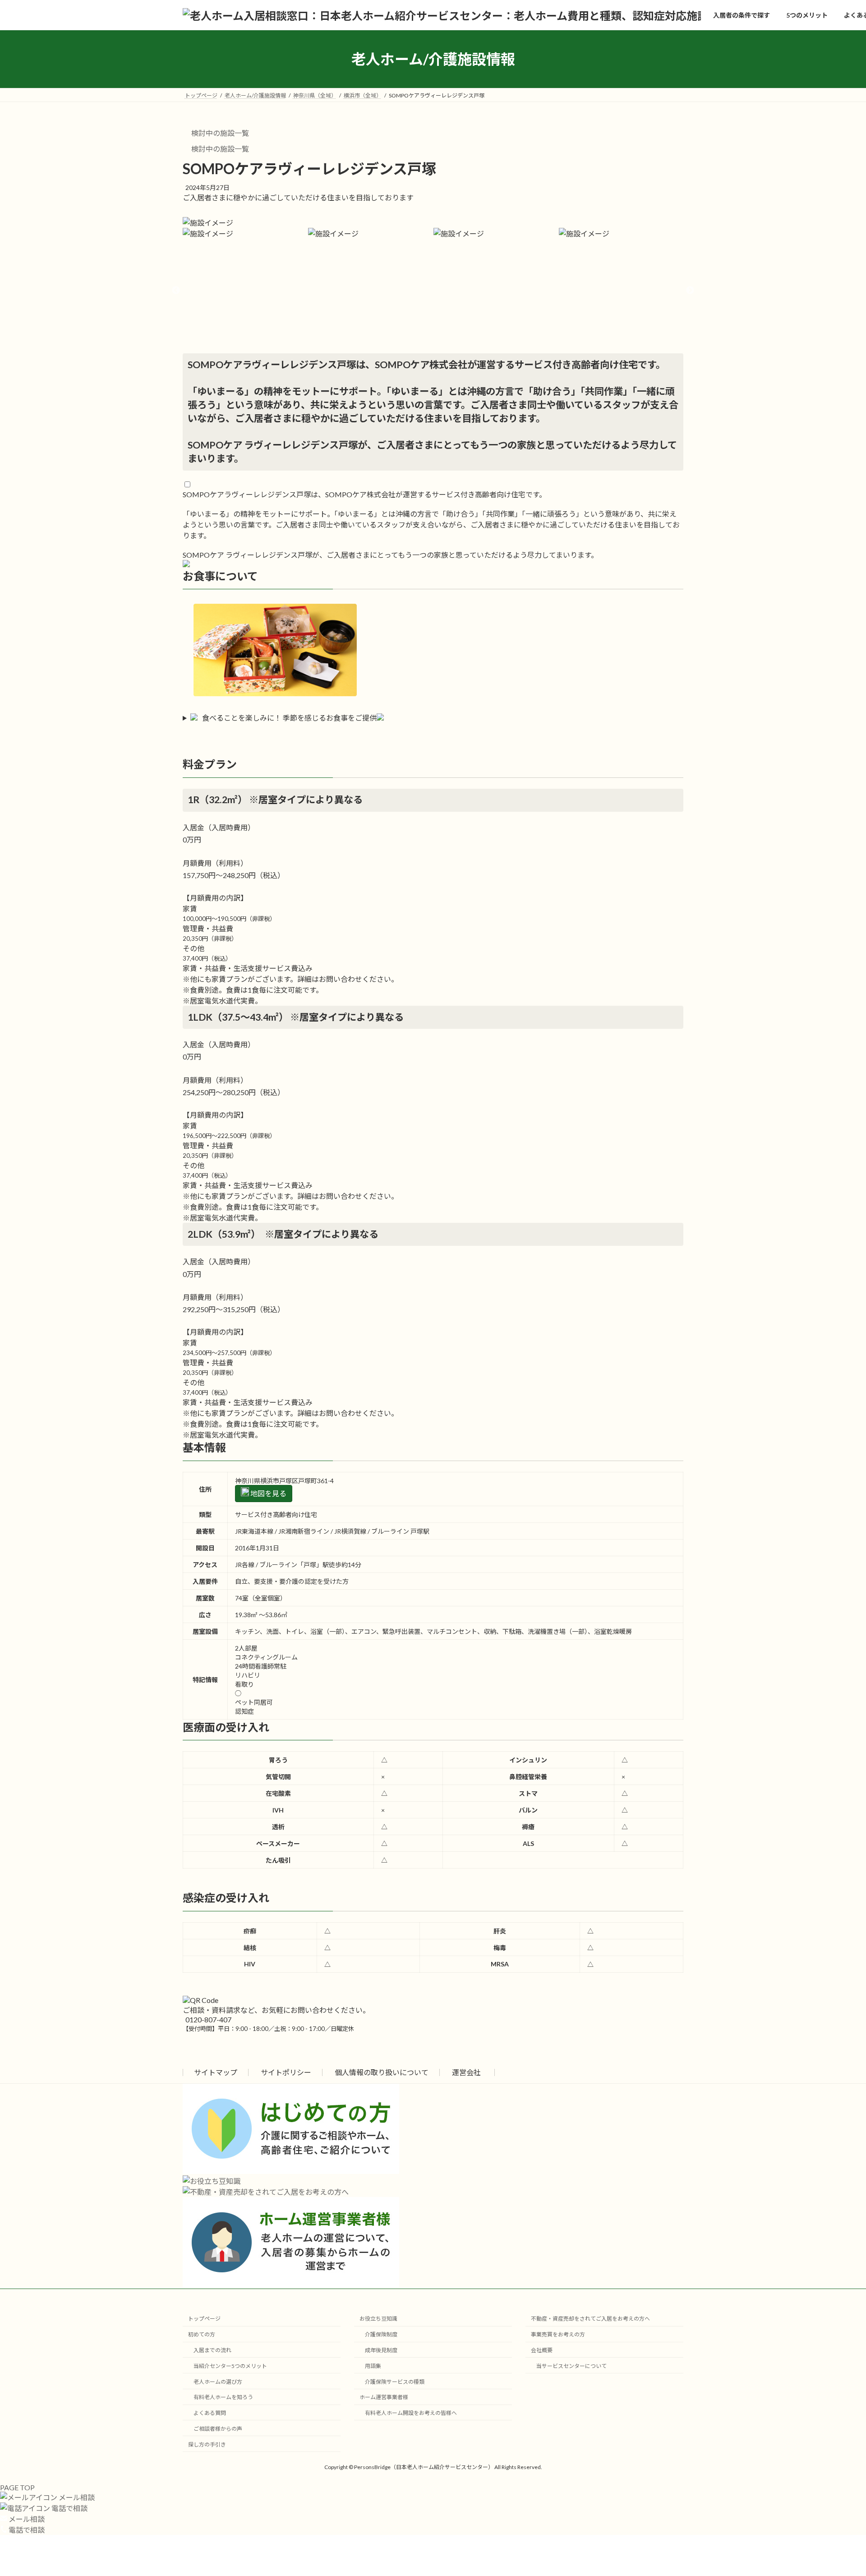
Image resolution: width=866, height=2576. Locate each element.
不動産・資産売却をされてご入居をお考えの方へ (590, 2319)
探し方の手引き (207, 2444)
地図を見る (268, 1493)
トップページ (204, 2319)
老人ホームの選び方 (218, 2382)
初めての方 (202, 2334)
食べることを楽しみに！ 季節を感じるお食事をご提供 (289, 718)
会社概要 (542, 2350)
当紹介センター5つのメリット (230, 2366)
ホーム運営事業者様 (384, 2397)
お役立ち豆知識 (378, 2319)
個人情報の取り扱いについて (382, 2072)
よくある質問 (210, 2413)
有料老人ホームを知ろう (223, 2397)
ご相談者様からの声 (218, 2429)
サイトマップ (216, 2072)
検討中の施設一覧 (219, 133)
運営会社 (466, 2072)
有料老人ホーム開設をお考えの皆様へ (411, 2413)
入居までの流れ (212, 2350)
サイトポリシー (286, 2072)
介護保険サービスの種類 (395, 2382)
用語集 (373, 2366)
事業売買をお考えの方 (558, 2334)
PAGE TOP (17, 2487)
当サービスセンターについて (571, 2366)
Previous (176, 291)
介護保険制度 (381, 2334)
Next (690, 291)
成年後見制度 (381, 2350)
